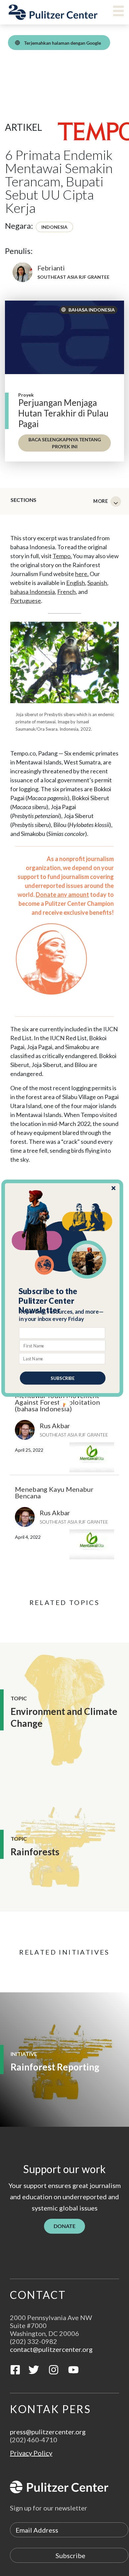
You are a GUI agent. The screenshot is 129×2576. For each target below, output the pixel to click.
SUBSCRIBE (63, 1378)
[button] (63, 1301)
